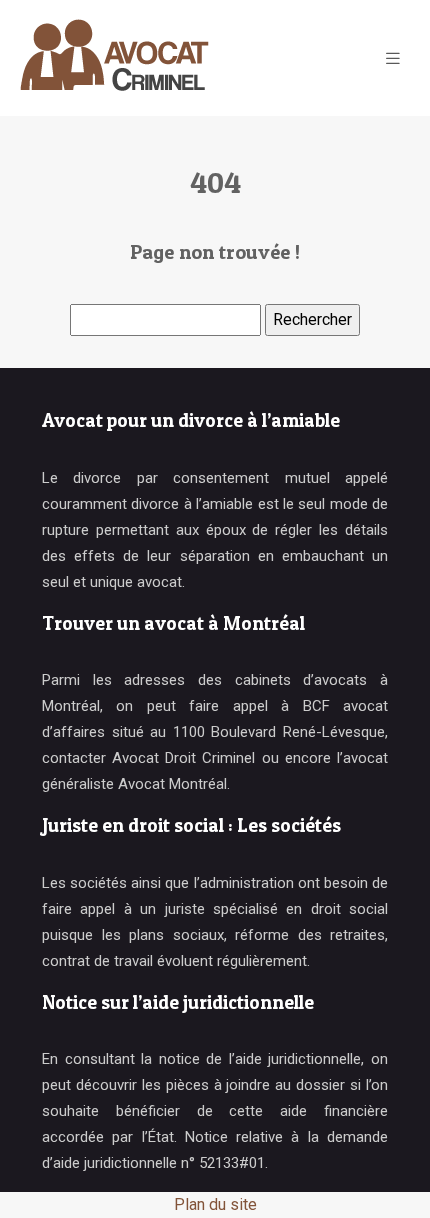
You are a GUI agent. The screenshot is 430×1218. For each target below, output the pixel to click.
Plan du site (215, 1204)
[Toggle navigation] (393, 58)
